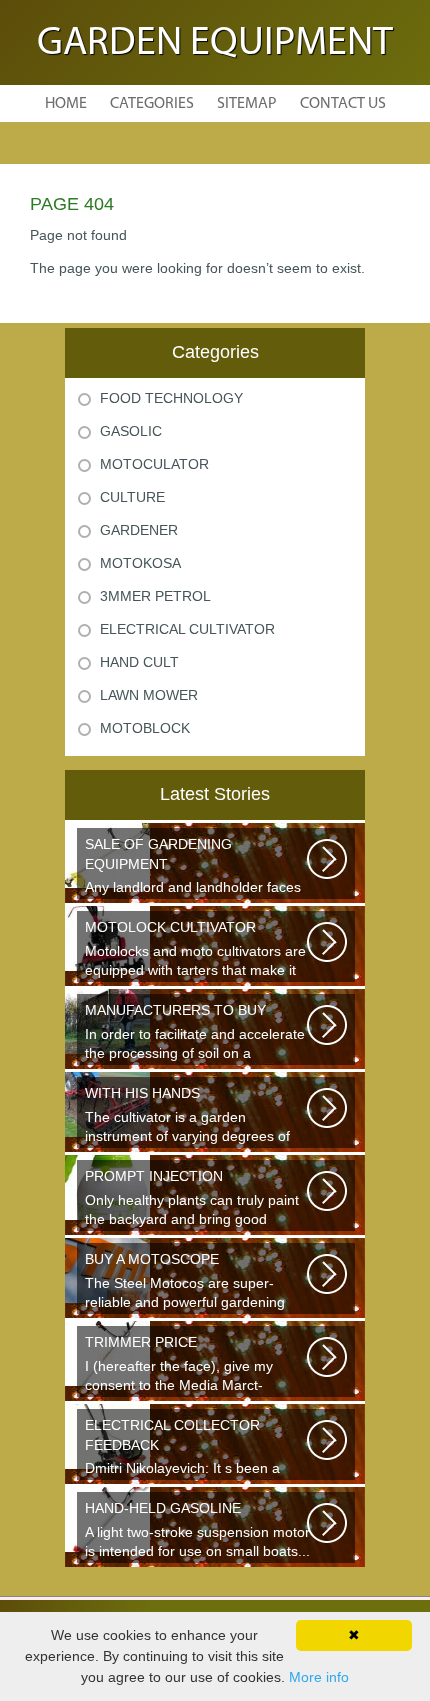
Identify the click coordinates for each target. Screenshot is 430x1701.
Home (66, 104)
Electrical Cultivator (187, 629)
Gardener (139, 530)
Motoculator (154, 464)
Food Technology (171, 398)
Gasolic (131, 431)
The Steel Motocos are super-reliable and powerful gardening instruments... (185, 1282)
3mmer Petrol (155, 596)
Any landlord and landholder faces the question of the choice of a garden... (193, 867)
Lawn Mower (149, 695)
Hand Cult (139, 662)
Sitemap (247, 104)
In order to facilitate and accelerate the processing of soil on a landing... (195, 1033)
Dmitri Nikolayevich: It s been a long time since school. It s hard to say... (193, 1448)
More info (319, 1677)
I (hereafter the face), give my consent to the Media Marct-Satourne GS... (179, 1365)
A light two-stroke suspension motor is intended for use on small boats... (197, 1529)
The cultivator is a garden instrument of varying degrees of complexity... (187, 1116)
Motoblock (145, 728)
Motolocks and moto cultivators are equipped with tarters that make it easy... (195, 950)
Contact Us (343, 104)
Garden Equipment (215, 44)
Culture (132, 497)
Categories (152, 104)
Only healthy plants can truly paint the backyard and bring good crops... (192, 1199)
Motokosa (140, 563)
